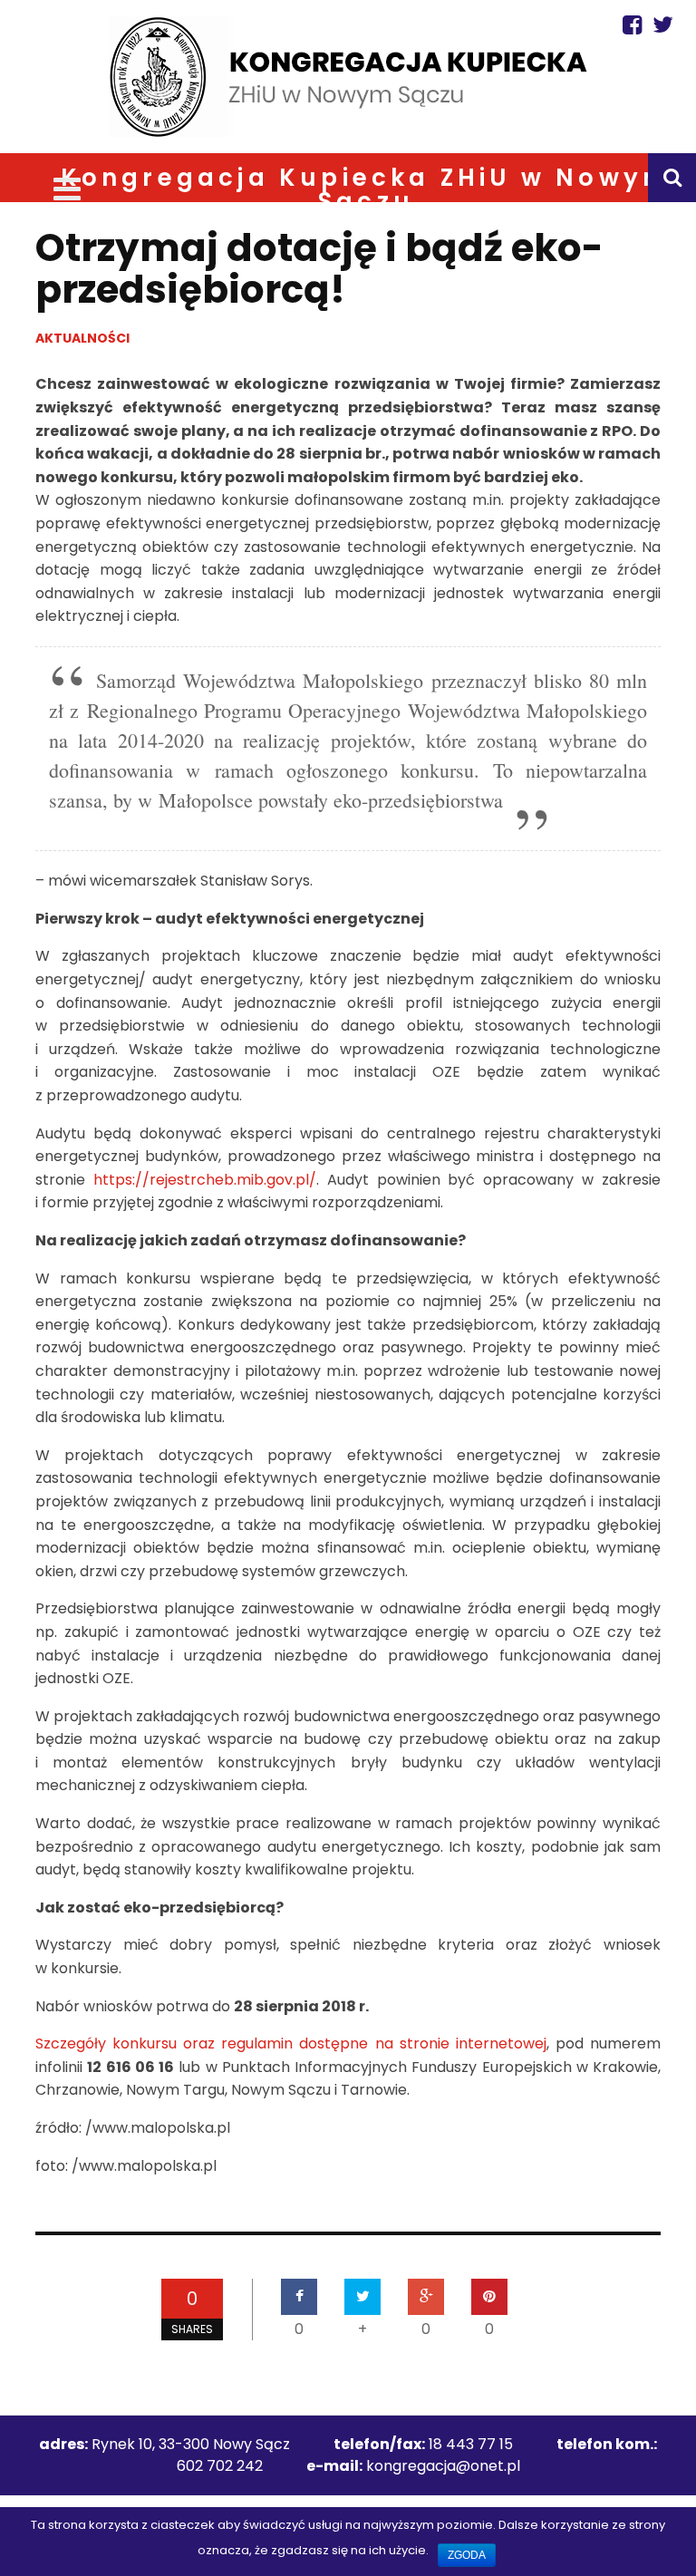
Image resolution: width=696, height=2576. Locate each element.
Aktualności (82, 338)
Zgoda (467, 2555)
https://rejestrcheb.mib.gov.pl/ (205, 1180)
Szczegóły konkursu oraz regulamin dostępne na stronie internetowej (291, 2043)
